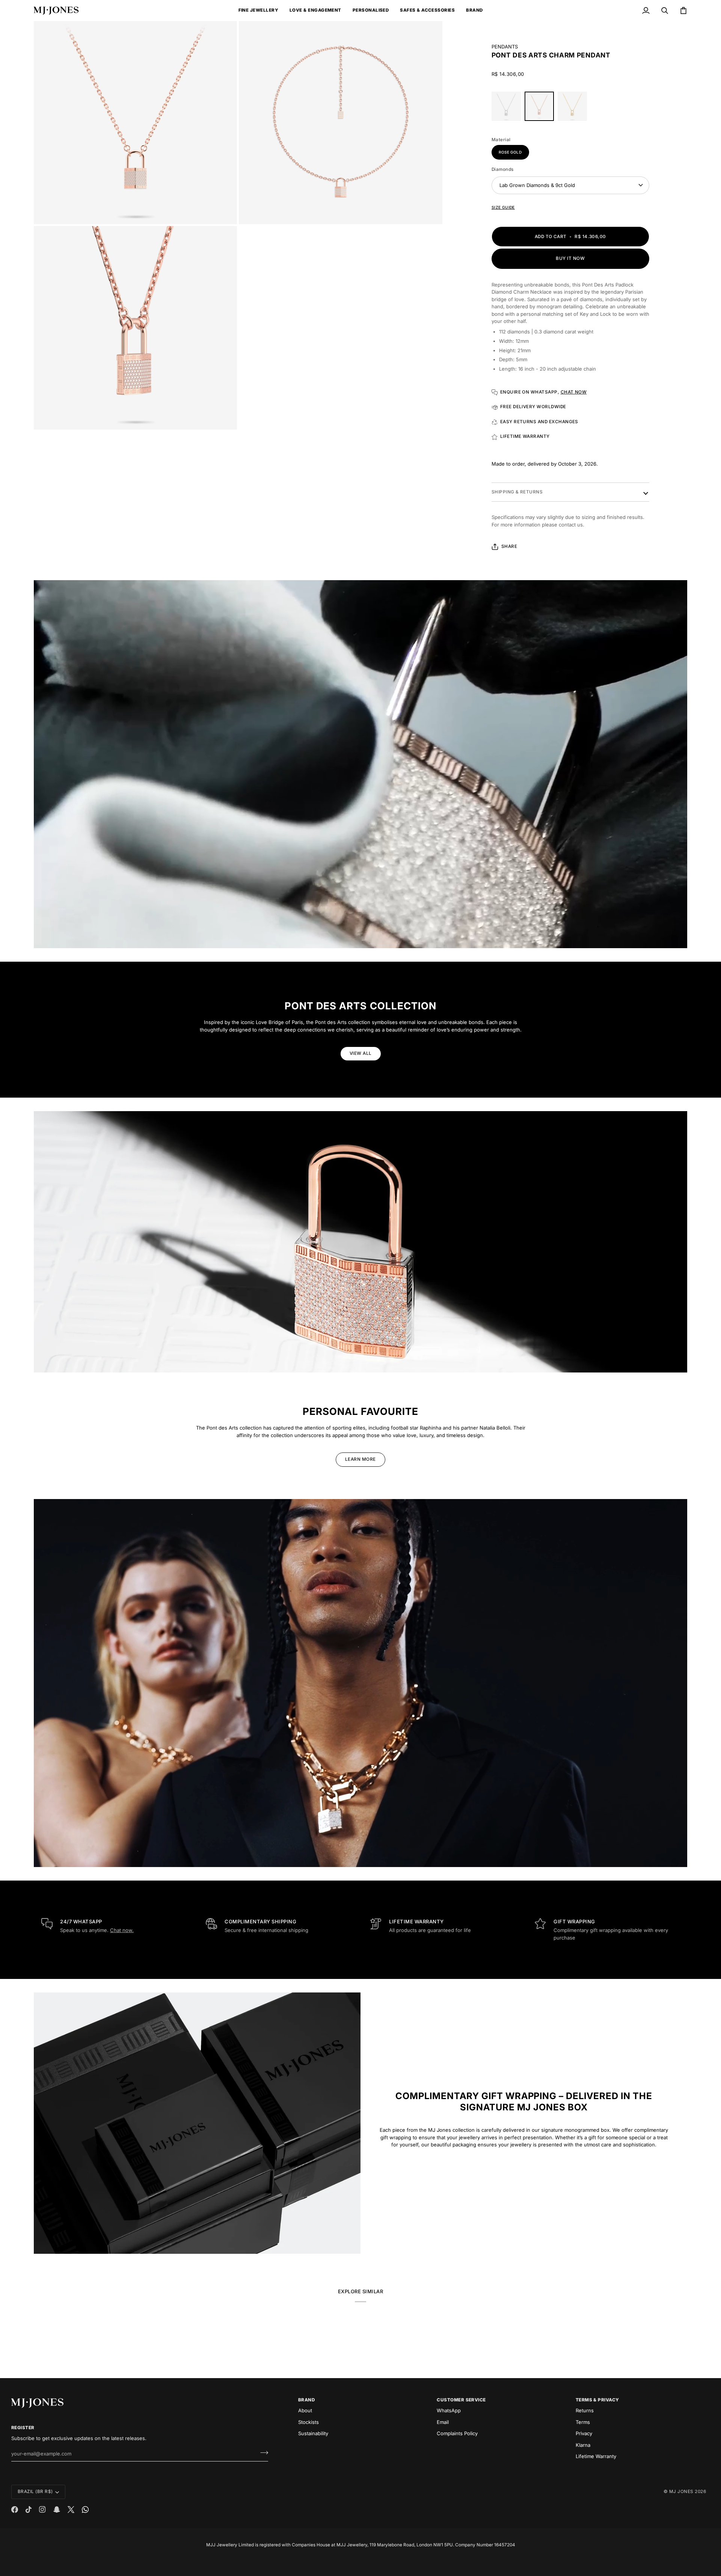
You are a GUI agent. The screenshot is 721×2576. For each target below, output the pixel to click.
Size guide (503, 207)
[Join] (262, 2453)
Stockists (308, 2422)
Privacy (584, 2433)
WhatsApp (449, 2410)
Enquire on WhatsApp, (544, 392)
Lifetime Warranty (596, 2456)
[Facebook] (15, 2510)
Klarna (583, 2445)
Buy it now (570, 258)
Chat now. (122, 1930)
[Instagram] (42, 2510)
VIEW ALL (361, 1053)
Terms (583, 2422)
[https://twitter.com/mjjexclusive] (71, 2510)
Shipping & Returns (517, 492)
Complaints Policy (457, 2433)
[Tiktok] (29, 2510)
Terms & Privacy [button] (597, 2400)
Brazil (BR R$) (35, 2492)
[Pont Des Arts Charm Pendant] (541, 108)
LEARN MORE (360, 1459)
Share (509, 546)
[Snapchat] (57, 2510)
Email (443, 2422)
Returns (585, 2410)
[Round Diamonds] (508, 108)
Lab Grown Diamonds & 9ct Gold (537, 185)
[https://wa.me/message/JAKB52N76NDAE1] (85, 2510)
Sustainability (313, 2433)
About (305, 2410)
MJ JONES (681, 2492)
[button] (258, 11)
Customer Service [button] (461, 2400)
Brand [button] (306, 2400)
